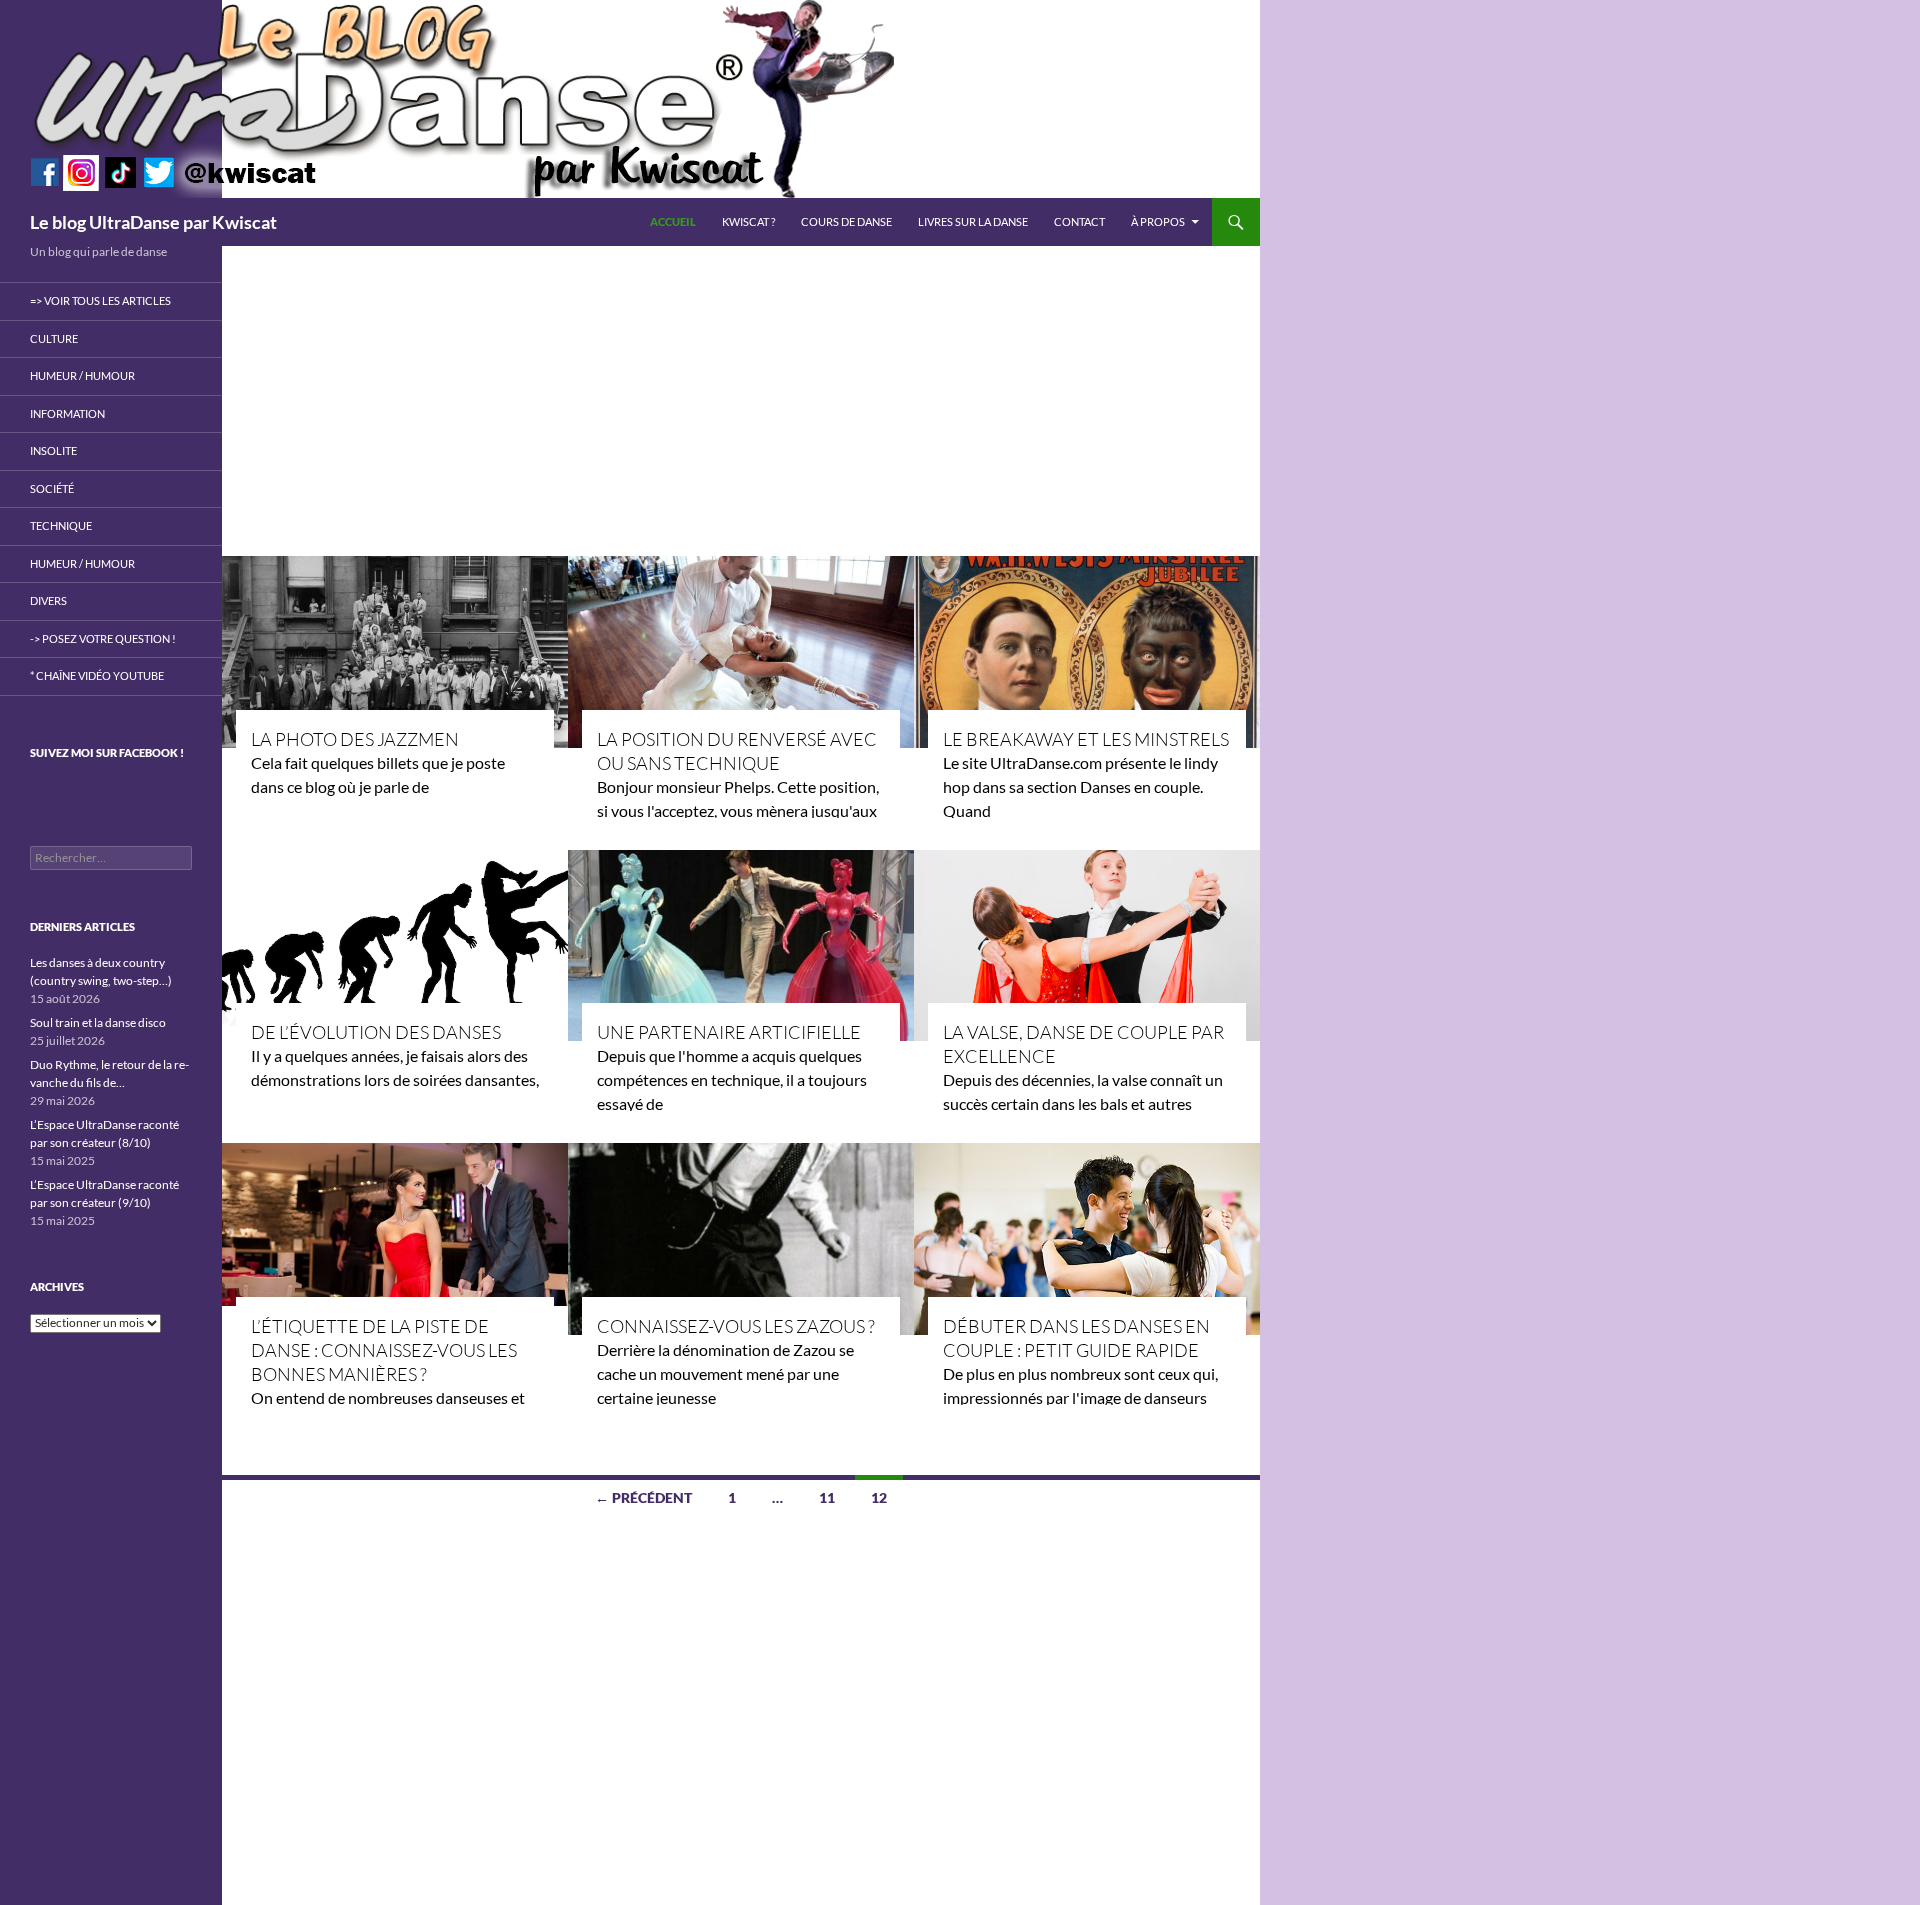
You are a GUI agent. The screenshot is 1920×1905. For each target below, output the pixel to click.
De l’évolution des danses (376, 1032)
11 (827, 1497)
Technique (61, 525)
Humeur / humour (82, 375)
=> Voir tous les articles (100, 300)
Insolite (53, 450)
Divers (48, 600)
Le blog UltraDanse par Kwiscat (153, 222)
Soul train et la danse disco (98, 1022)
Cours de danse (846, 221)
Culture (54, 338)
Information (67, 413)
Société (52, 488)
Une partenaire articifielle (729, 1032)
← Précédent (643, 1497)
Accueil (673, 221)
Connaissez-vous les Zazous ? (736, 1326)
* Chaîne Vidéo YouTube (97, 675)
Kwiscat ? (748, 221)
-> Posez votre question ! (103, 638)
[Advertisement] (741, 396)
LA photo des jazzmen (355, 739)
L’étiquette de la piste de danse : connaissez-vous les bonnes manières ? (384, 1350)
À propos (1158, 221)
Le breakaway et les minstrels (1086, 739)
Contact (1079, 221)
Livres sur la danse (973, 221)
